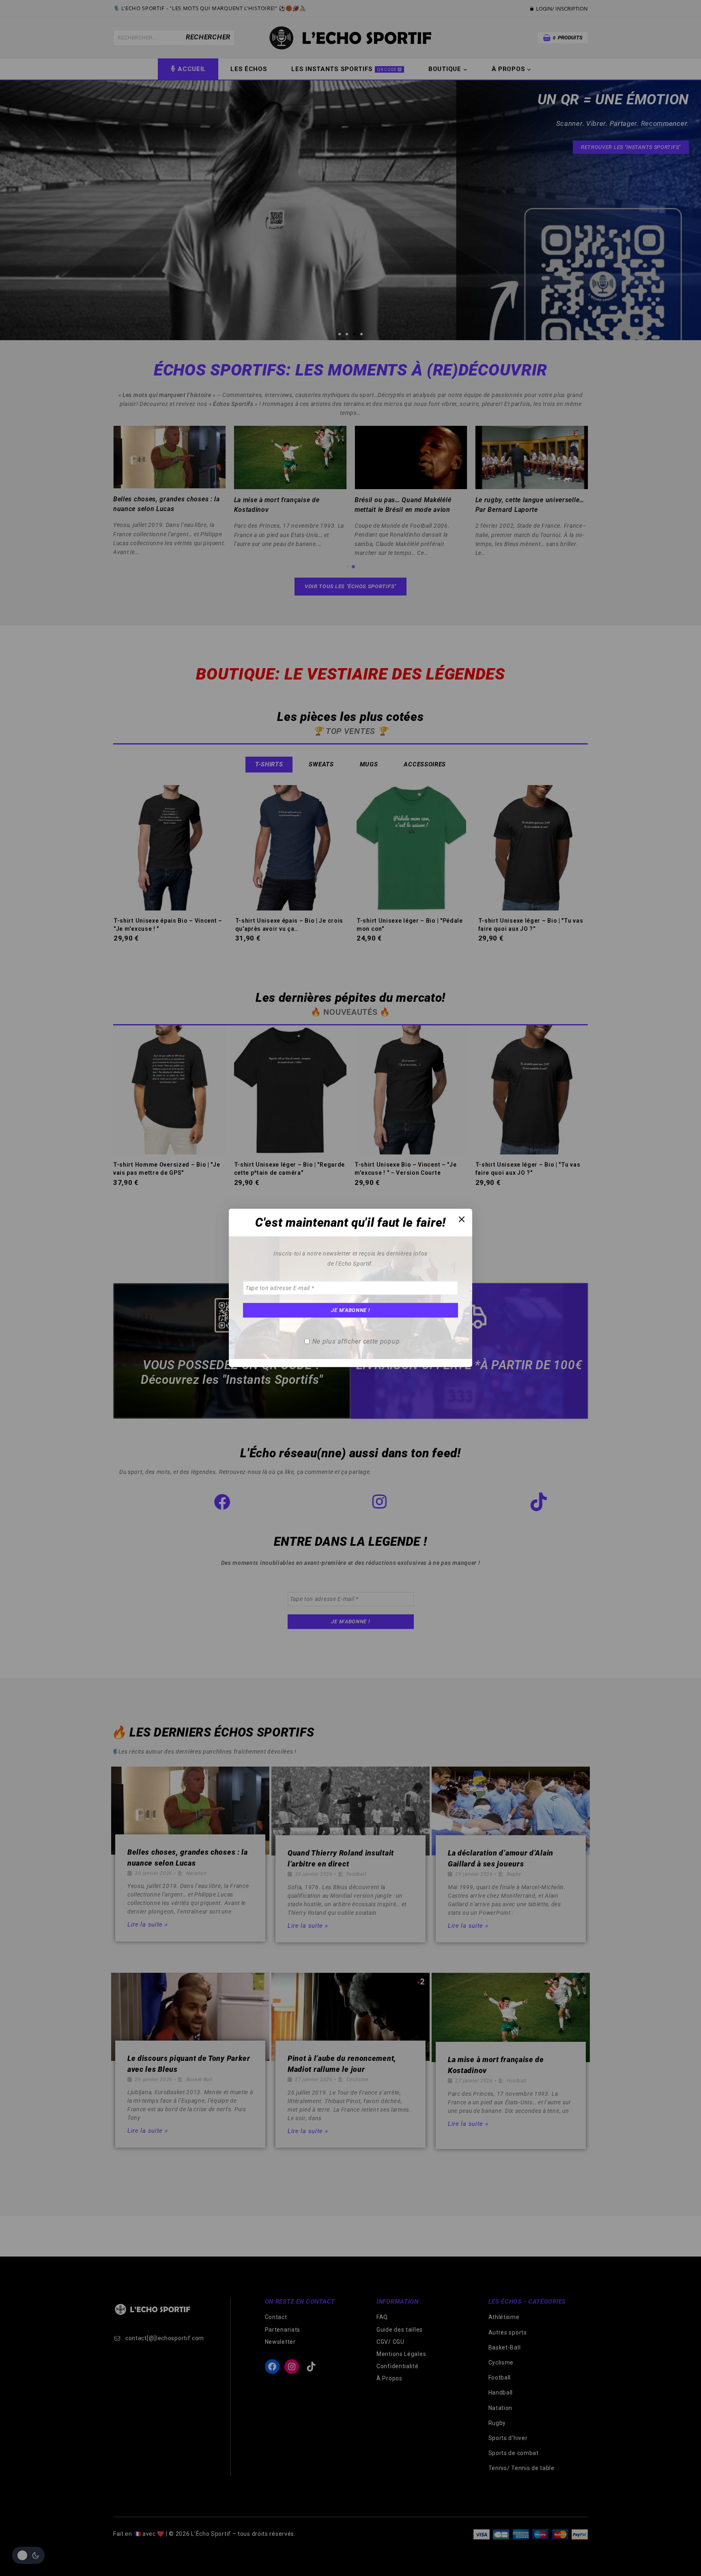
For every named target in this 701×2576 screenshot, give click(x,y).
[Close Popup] (462, 1219)
